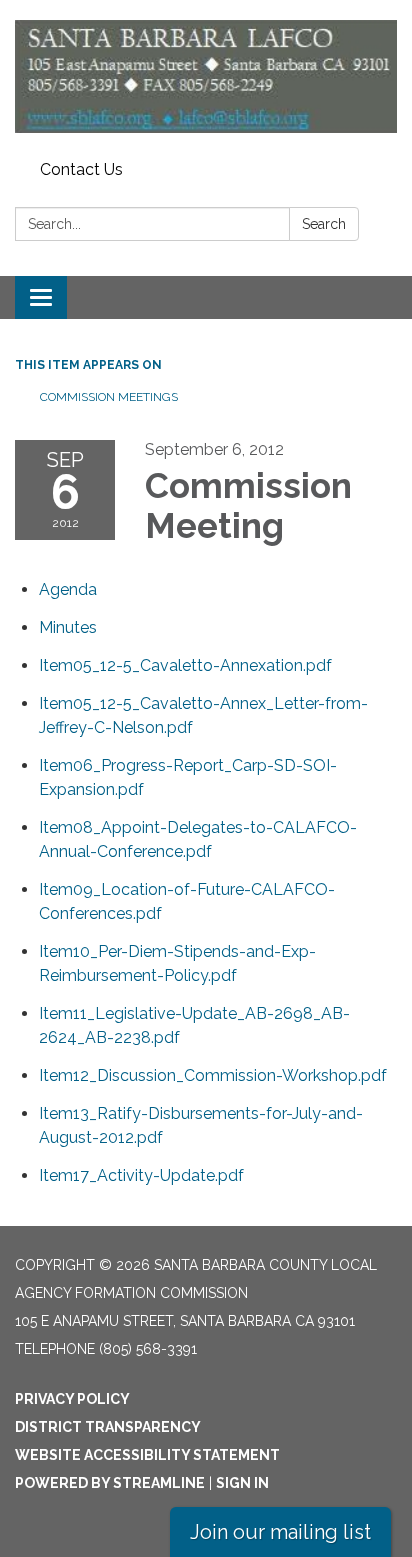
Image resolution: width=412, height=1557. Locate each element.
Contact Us (81, 169)
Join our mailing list (280, 1532)
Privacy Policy (72, 1399)
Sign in (242, 1483)
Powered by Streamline (110, 1483)
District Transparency (108, 1427)
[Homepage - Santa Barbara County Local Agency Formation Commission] (206, 76)
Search (324, 224)
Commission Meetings (109, 397)
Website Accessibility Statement (147, 1455)
